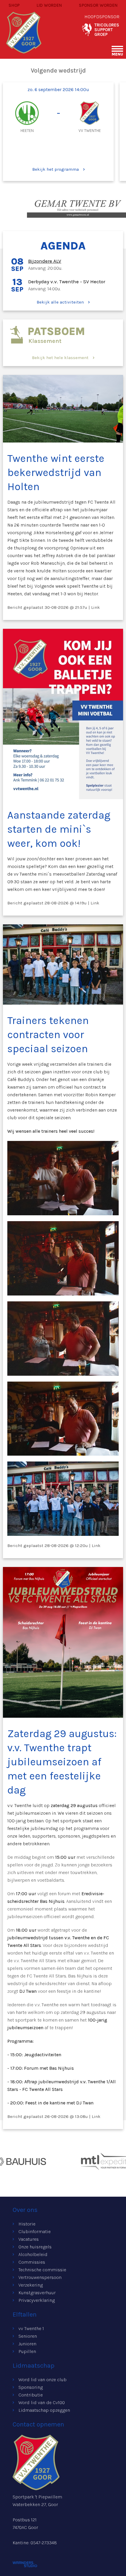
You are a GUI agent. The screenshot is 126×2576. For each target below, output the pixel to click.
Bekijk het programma (56, 169)
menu (117, 54)
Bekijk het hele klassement (60, 358)
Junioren (27, 2344)
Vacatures (29, 2239)
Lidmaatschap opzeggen (44, 2410)
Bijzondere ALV (45, 261)
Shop (14, 5)
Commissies (32, 2262)
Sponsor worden (98, 5)
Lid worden (49, 5)
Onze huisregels (35, 2247)
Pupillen (27, 2351)
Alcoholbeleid (33, 2254)
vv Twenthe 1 (31, 2328)
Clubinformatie (35, 2231)
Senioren (28, 2336)
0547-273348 (44, 2543)
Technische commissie (42, 2270)
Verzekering (31, 2285)
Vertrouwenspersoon (40, 2277)
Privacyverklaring (37, 2300)
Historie (27, 2224)
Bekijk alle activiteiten (60, 302)
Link (96, 607)
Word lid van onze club (42, 2380)
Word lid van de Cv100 (42, 2402)
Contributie (31, 2395)
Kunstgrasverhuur (37, 2293)
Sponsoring (31, 2387)
